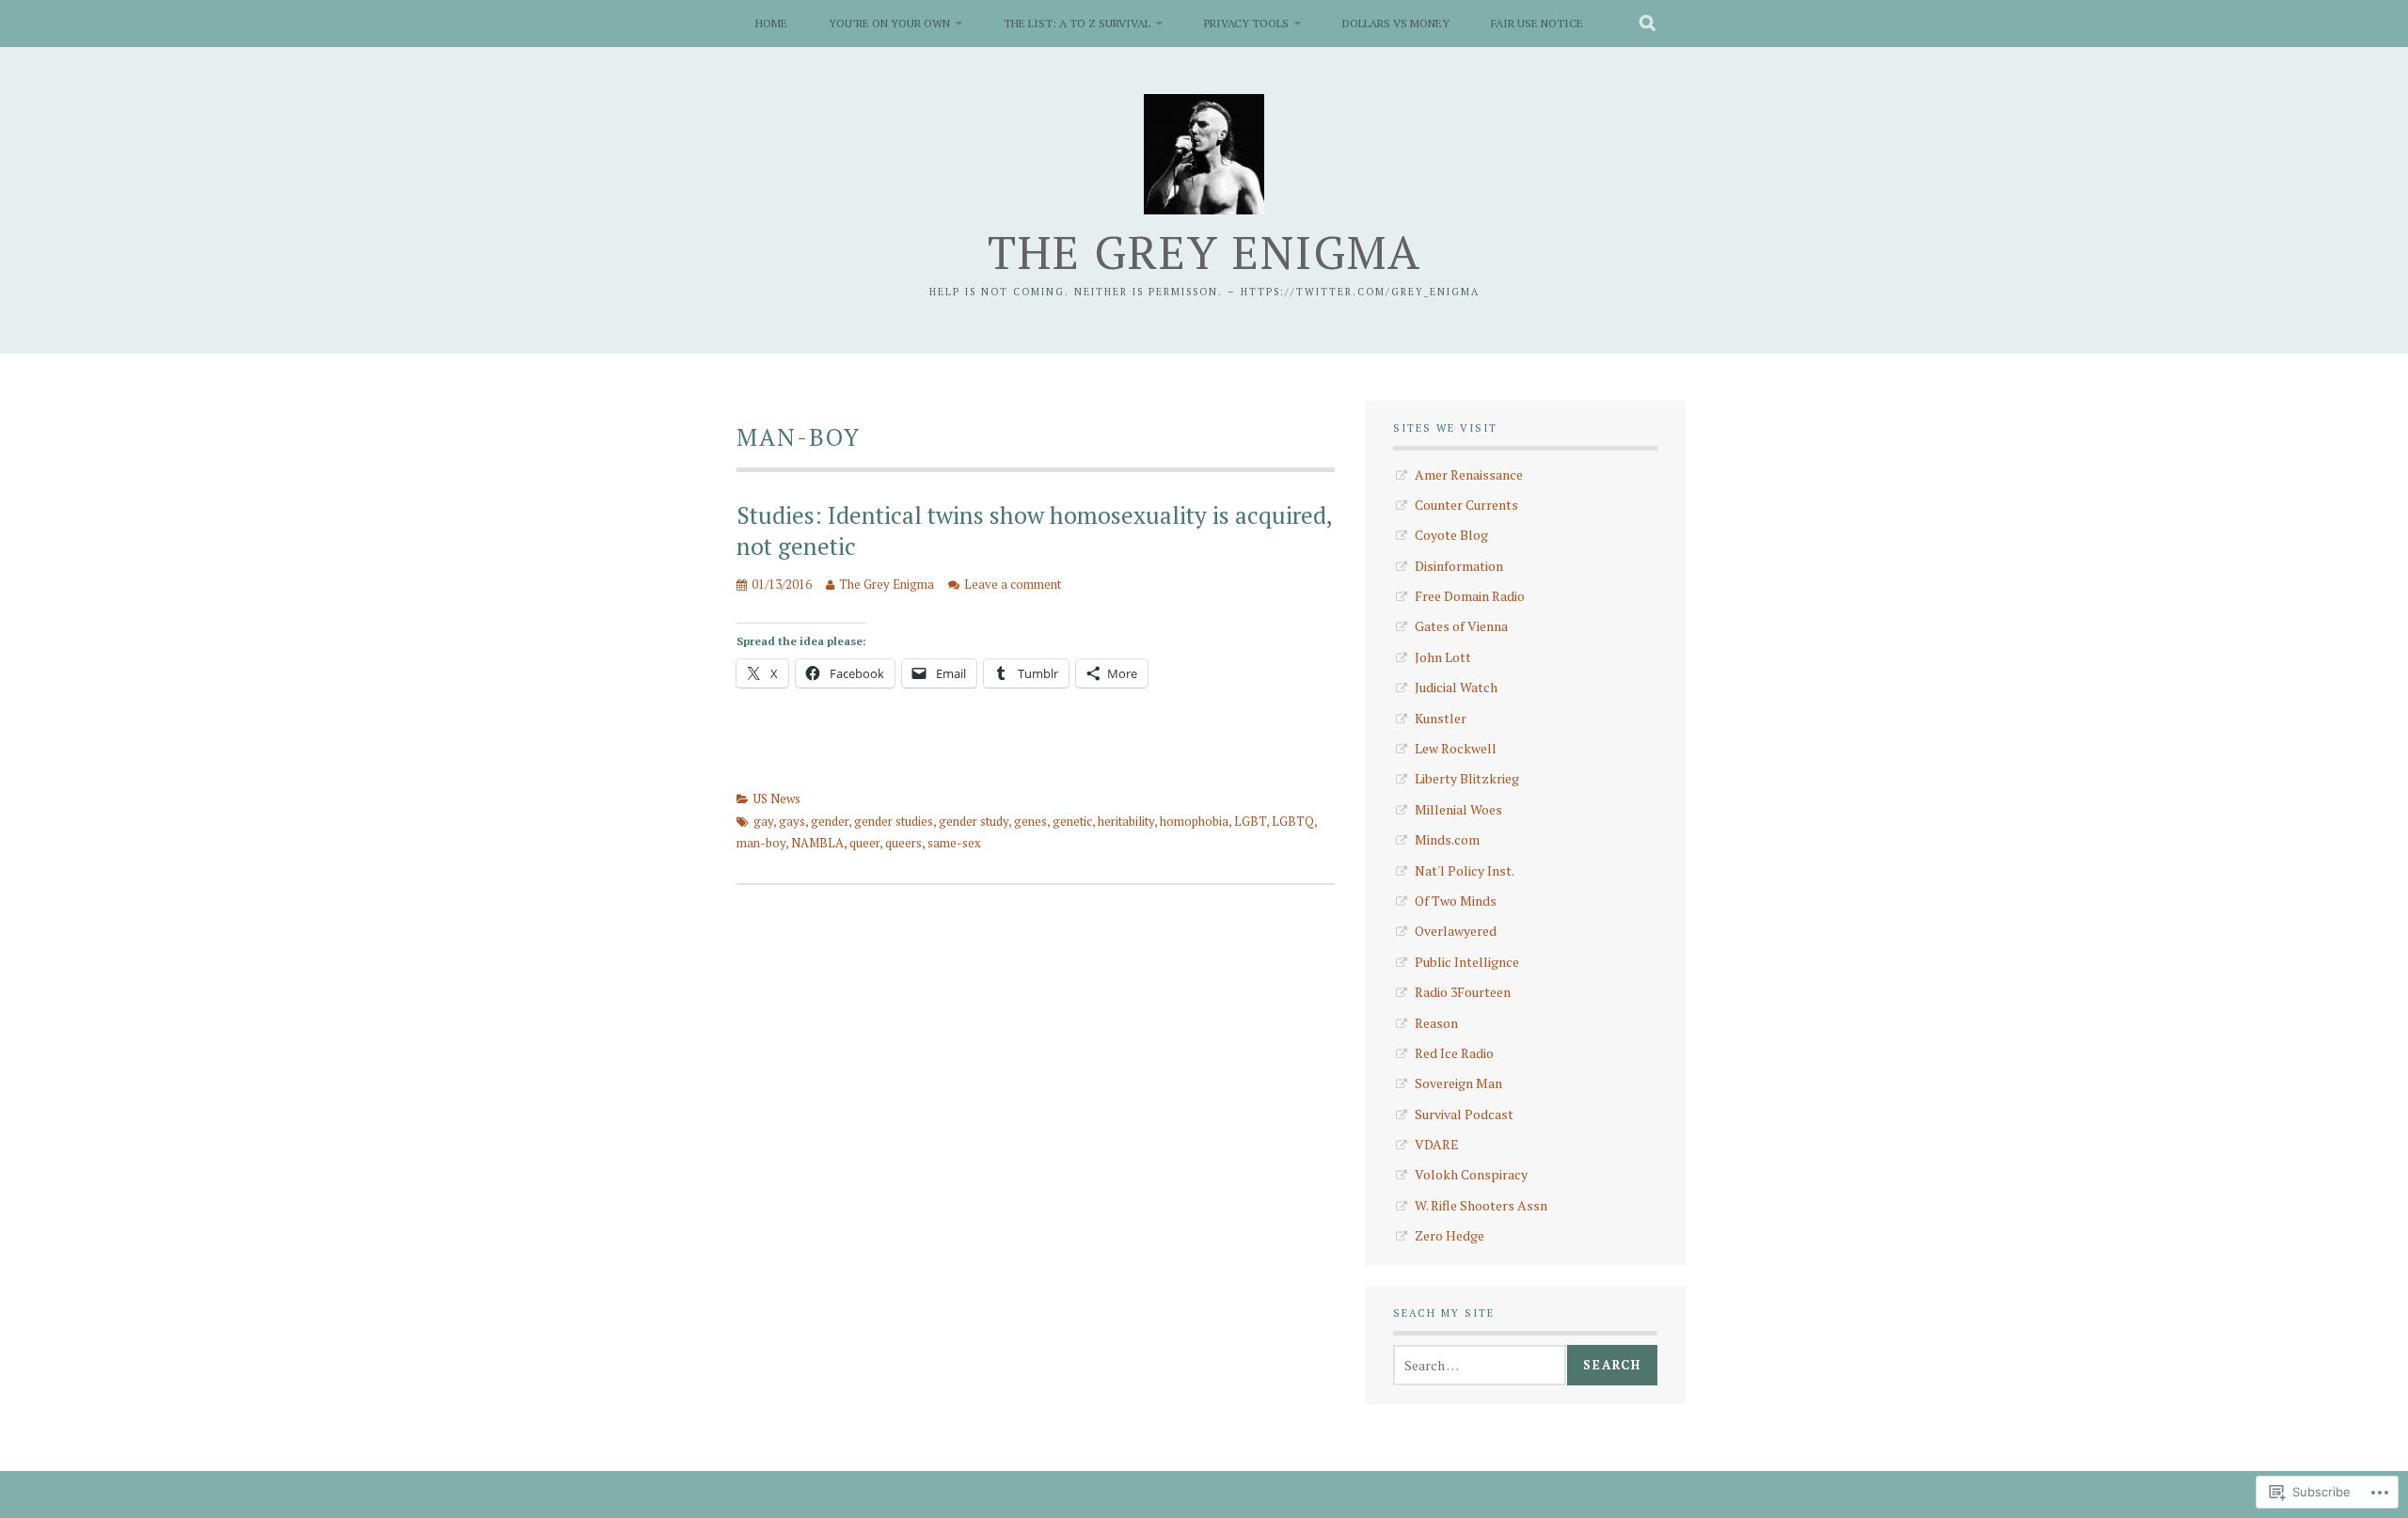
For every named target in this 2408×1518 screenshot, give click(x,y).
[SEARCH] (1648, 24)
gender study (974, 821)
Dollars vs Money (1396, 23)
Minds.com (1447, 839)
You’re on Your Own (889, 23)
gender (830, 821)
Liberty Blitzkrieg (1467, 778)
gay (763, 821)
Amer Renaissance (1469, 474)
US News (777, 799)
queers (903, 843)
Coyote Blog (1451, 535)
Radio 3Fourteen (1463, 992)
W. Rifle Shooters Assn (1481, 1205)
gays (792, 821)
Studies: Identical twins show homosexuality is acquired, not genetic (1034, 530)
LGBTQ (1293, 821)
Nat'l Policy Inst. (1465, 870)
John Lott (1443, 657)
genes (1030, 821)
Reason (1436, 1023)
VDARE (1437, 1144)
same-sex (954, 843)
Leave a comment (1013, 584)
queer (864, 843)
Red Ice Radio (1454, 1053)
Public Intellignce (1467, 962)
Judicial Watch (1456, 687)
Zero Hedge (1450, 1235)
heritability (1126, 821)
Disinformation (1459, 566)
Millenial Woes (1458, 809)
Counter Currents (1466, 505)
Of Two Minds (1456, 901)
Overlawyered (1456, 931)
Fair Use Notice (1537, 23)
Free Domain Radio (1470, 596)
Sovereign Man (1458, 1083)
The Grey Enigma (1204, 252)
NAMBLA (817, 843)
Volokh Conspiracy (1471, 1174)
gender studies (894, 821)
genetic (1072, 821)
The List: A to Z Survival (1077, 23)
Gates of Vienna (1461, 626)
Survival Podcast (1464, 1114)
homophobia (1194, 821)
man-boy (761, 843)
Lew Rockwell (1456, 748)
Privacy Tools (1246, 23)
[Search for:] (1480, 1365)
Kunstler (1441, 718)
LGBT (1250, 821)
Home (771, 23)
